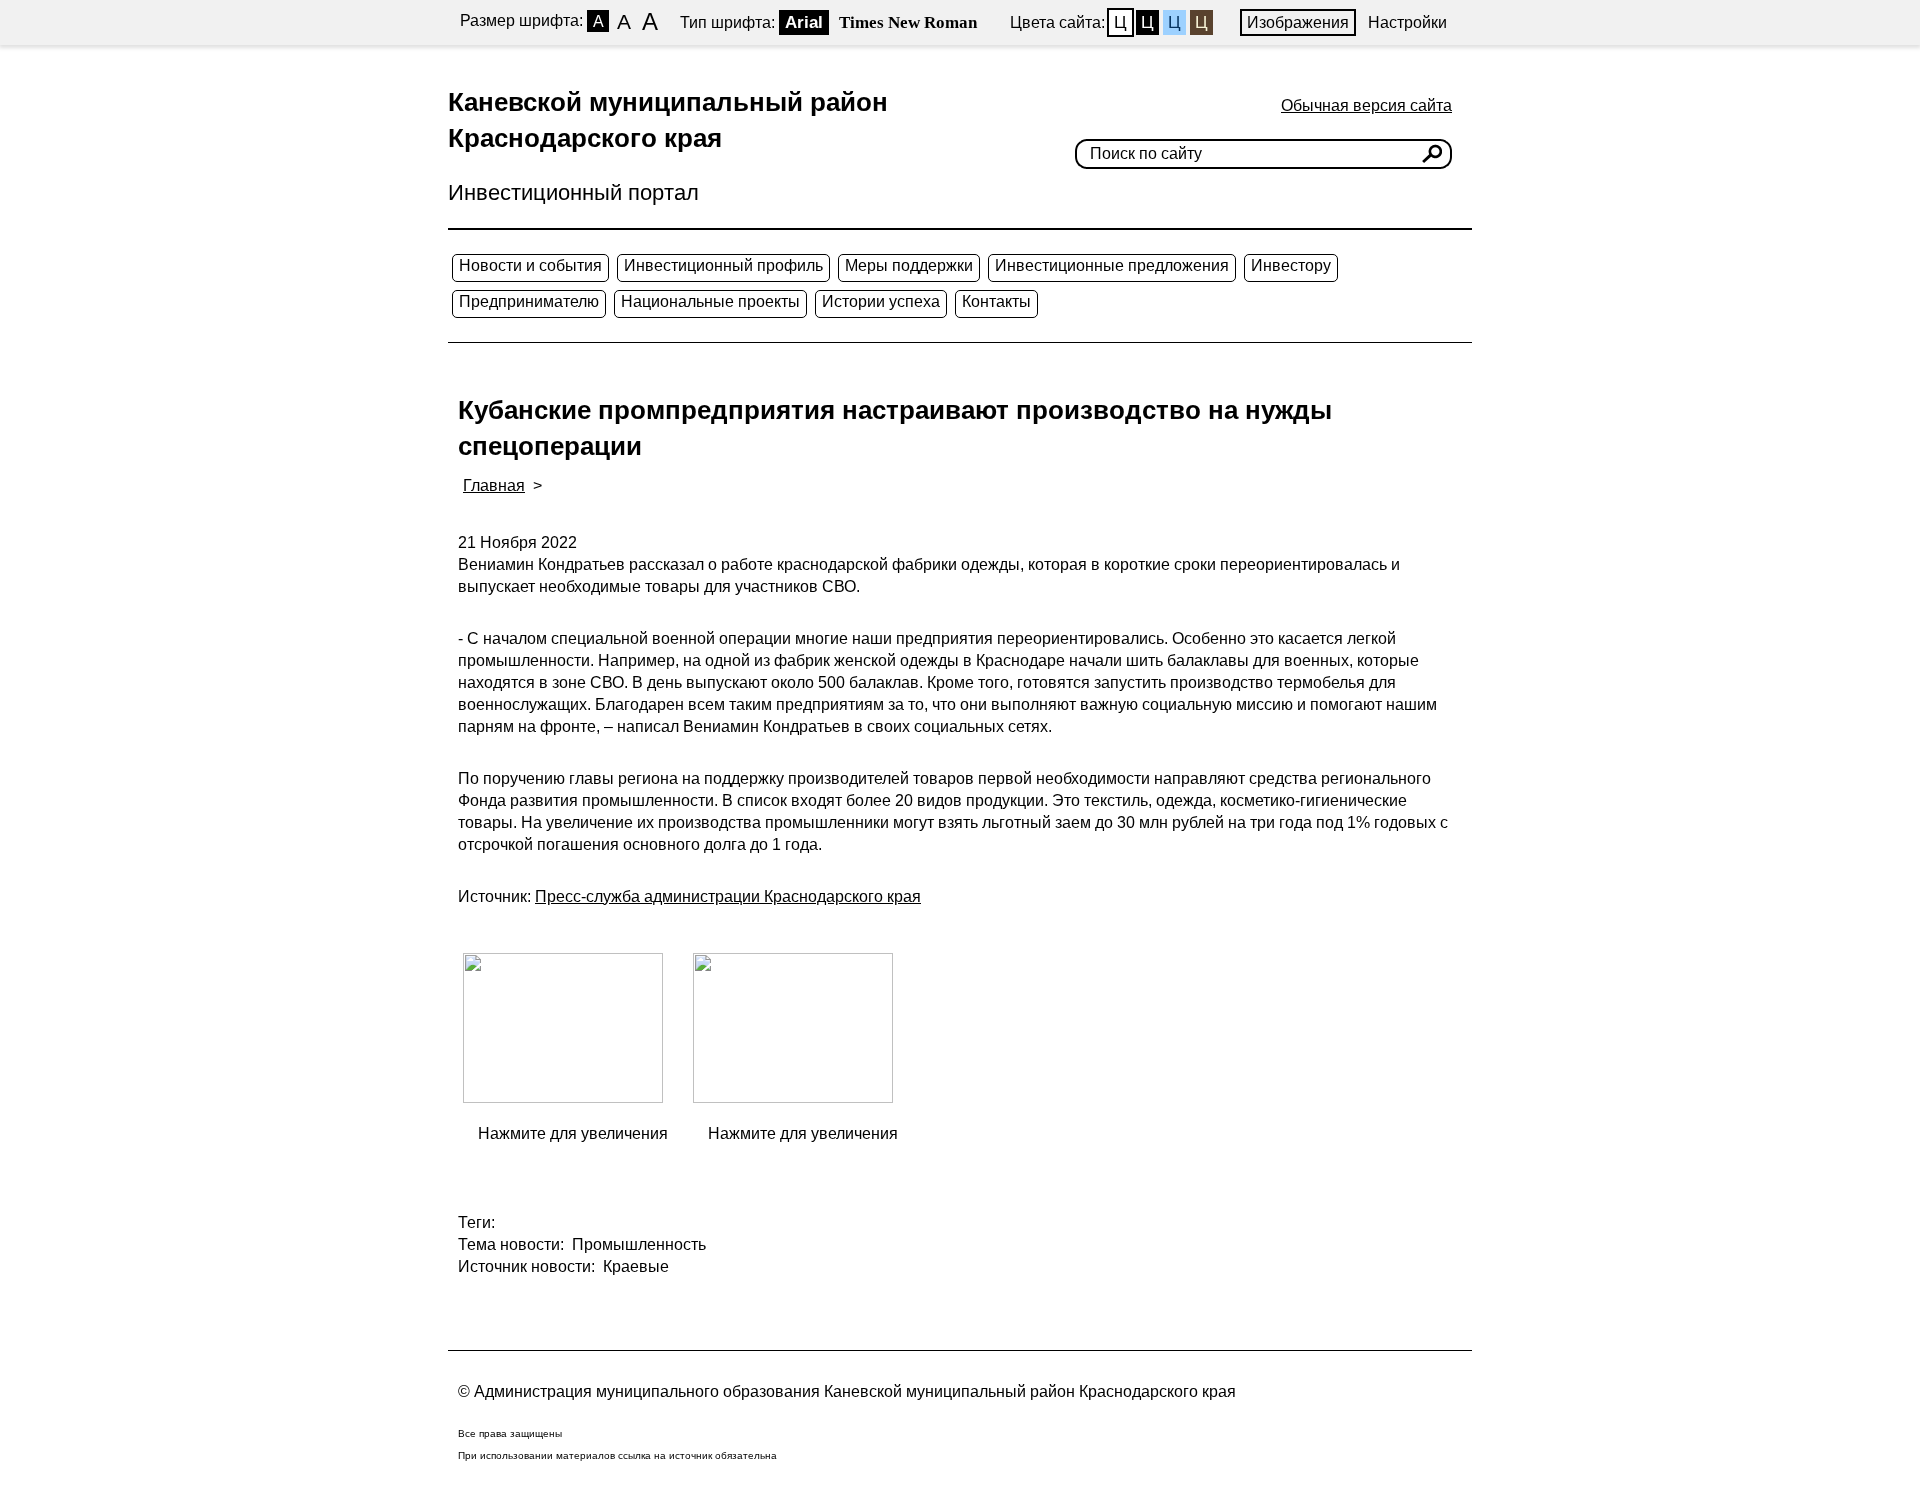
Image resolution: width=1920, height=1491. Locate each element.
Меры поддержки (909, 265)
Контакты (996, 301)
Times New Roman (908, 22)
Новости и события (530, 265)
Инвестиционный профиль (723, 265)
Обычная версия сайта (1366, 105)
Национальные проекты (710, 301)
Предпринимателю (529, 301)
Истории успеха (881, 301)
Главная (494, 485)
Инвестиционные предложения (1112, 265)
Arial (804, 22)
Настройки (1407, 22)
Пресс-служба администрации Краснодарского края (728, 896)
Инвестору (1291, 265)
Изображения (1298, 22)
